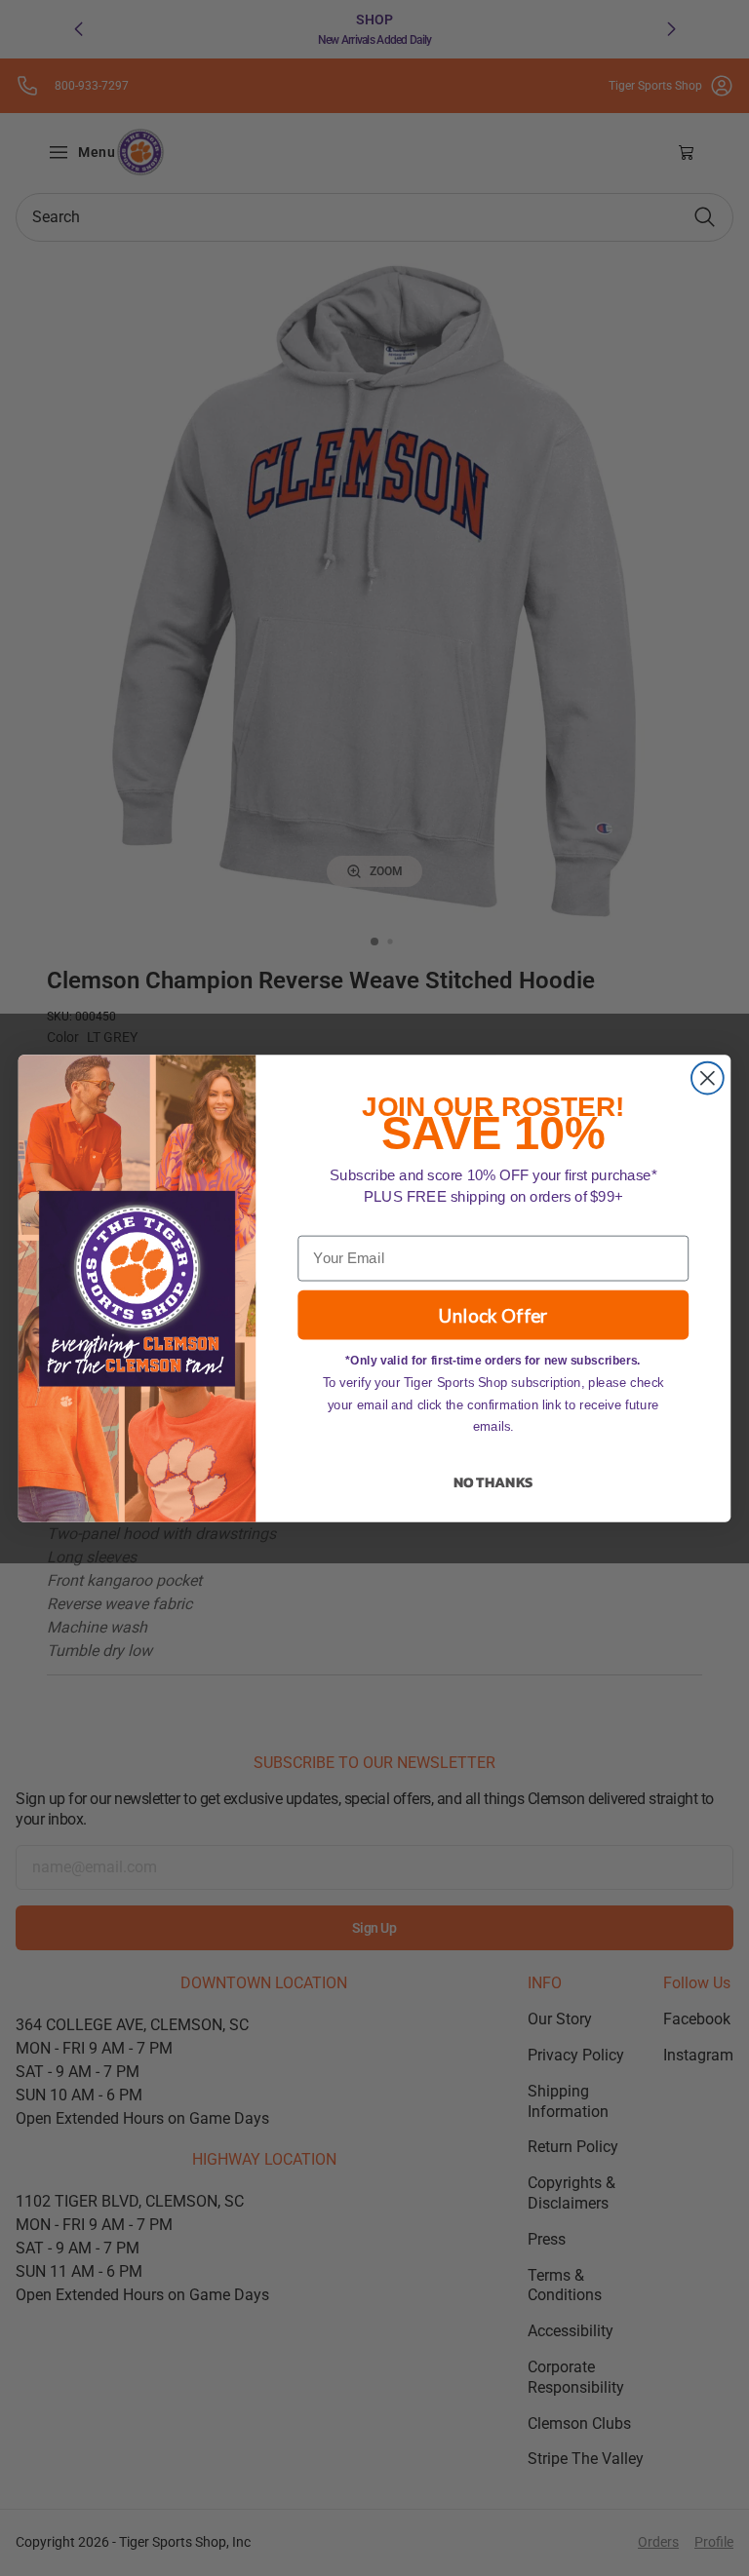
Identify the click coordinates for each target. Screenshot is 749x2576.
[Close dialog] (708, 1077)
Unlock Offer (493, 1314)
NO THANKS (493, 1481)
